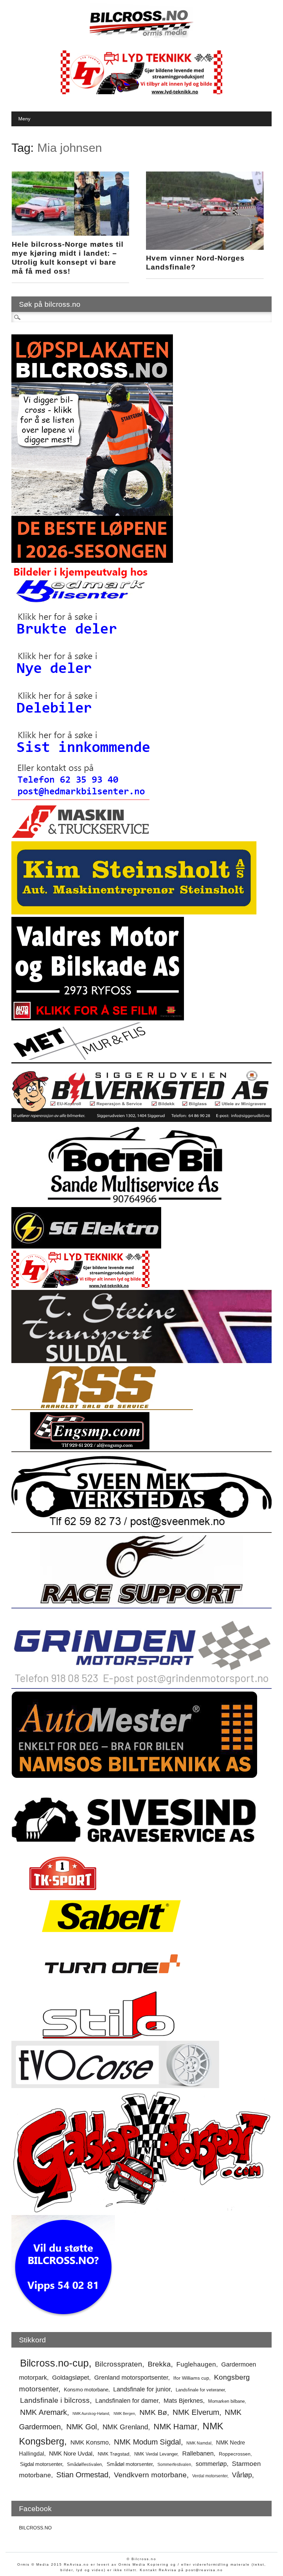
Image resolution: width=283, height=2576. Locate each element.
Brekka (159, 2364)
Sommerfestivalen (174, 2465)
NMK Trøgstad (114, 2454)
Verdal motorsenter (210, 2476)
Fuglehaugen (196, 2364)
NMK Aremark (43, 2412)
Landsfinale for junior (142, 2389)
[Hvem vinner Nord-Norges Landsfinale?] (205, 248)
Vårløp (242, 2475)
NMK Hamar (175, 2427)
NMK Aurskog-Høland (91, 2413)
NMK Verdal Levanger (156, 2454)
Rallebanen (198, 2453)
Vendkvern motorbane (150, 2475)
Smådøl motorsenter (130, 2464)
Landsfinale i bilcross (55, 2400)
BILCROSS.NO (35, 2528)
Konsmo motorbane (86, 2389)
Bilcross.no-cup (54, 2363)
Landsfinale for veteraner (200, 2390)
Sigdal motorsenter (41, 2464)
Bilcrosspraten (119, 2364)
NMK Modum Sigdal (147, 2442)
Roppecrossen (235, 2454)
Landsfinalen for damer (127, 2401)
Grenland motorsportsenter (131, 2378)
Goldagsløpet (71, 2378)
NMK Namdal (199, 2443)
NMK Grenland (125, 2427)
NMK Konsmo (90, 2442)
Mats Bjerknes (183, 2401)
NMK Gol (82, 2427)
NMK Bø (153, 2412)
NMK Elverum (196, 2412)
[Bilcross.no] (141, 36)
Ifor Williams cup (191, 2378)
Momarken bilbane (226, 2401)
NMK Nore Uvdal (71, 2454)
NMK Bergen (124, 2413)
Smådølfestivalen (84, 2464)
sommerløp (211, 2464)
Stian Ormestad (82, 2475)
